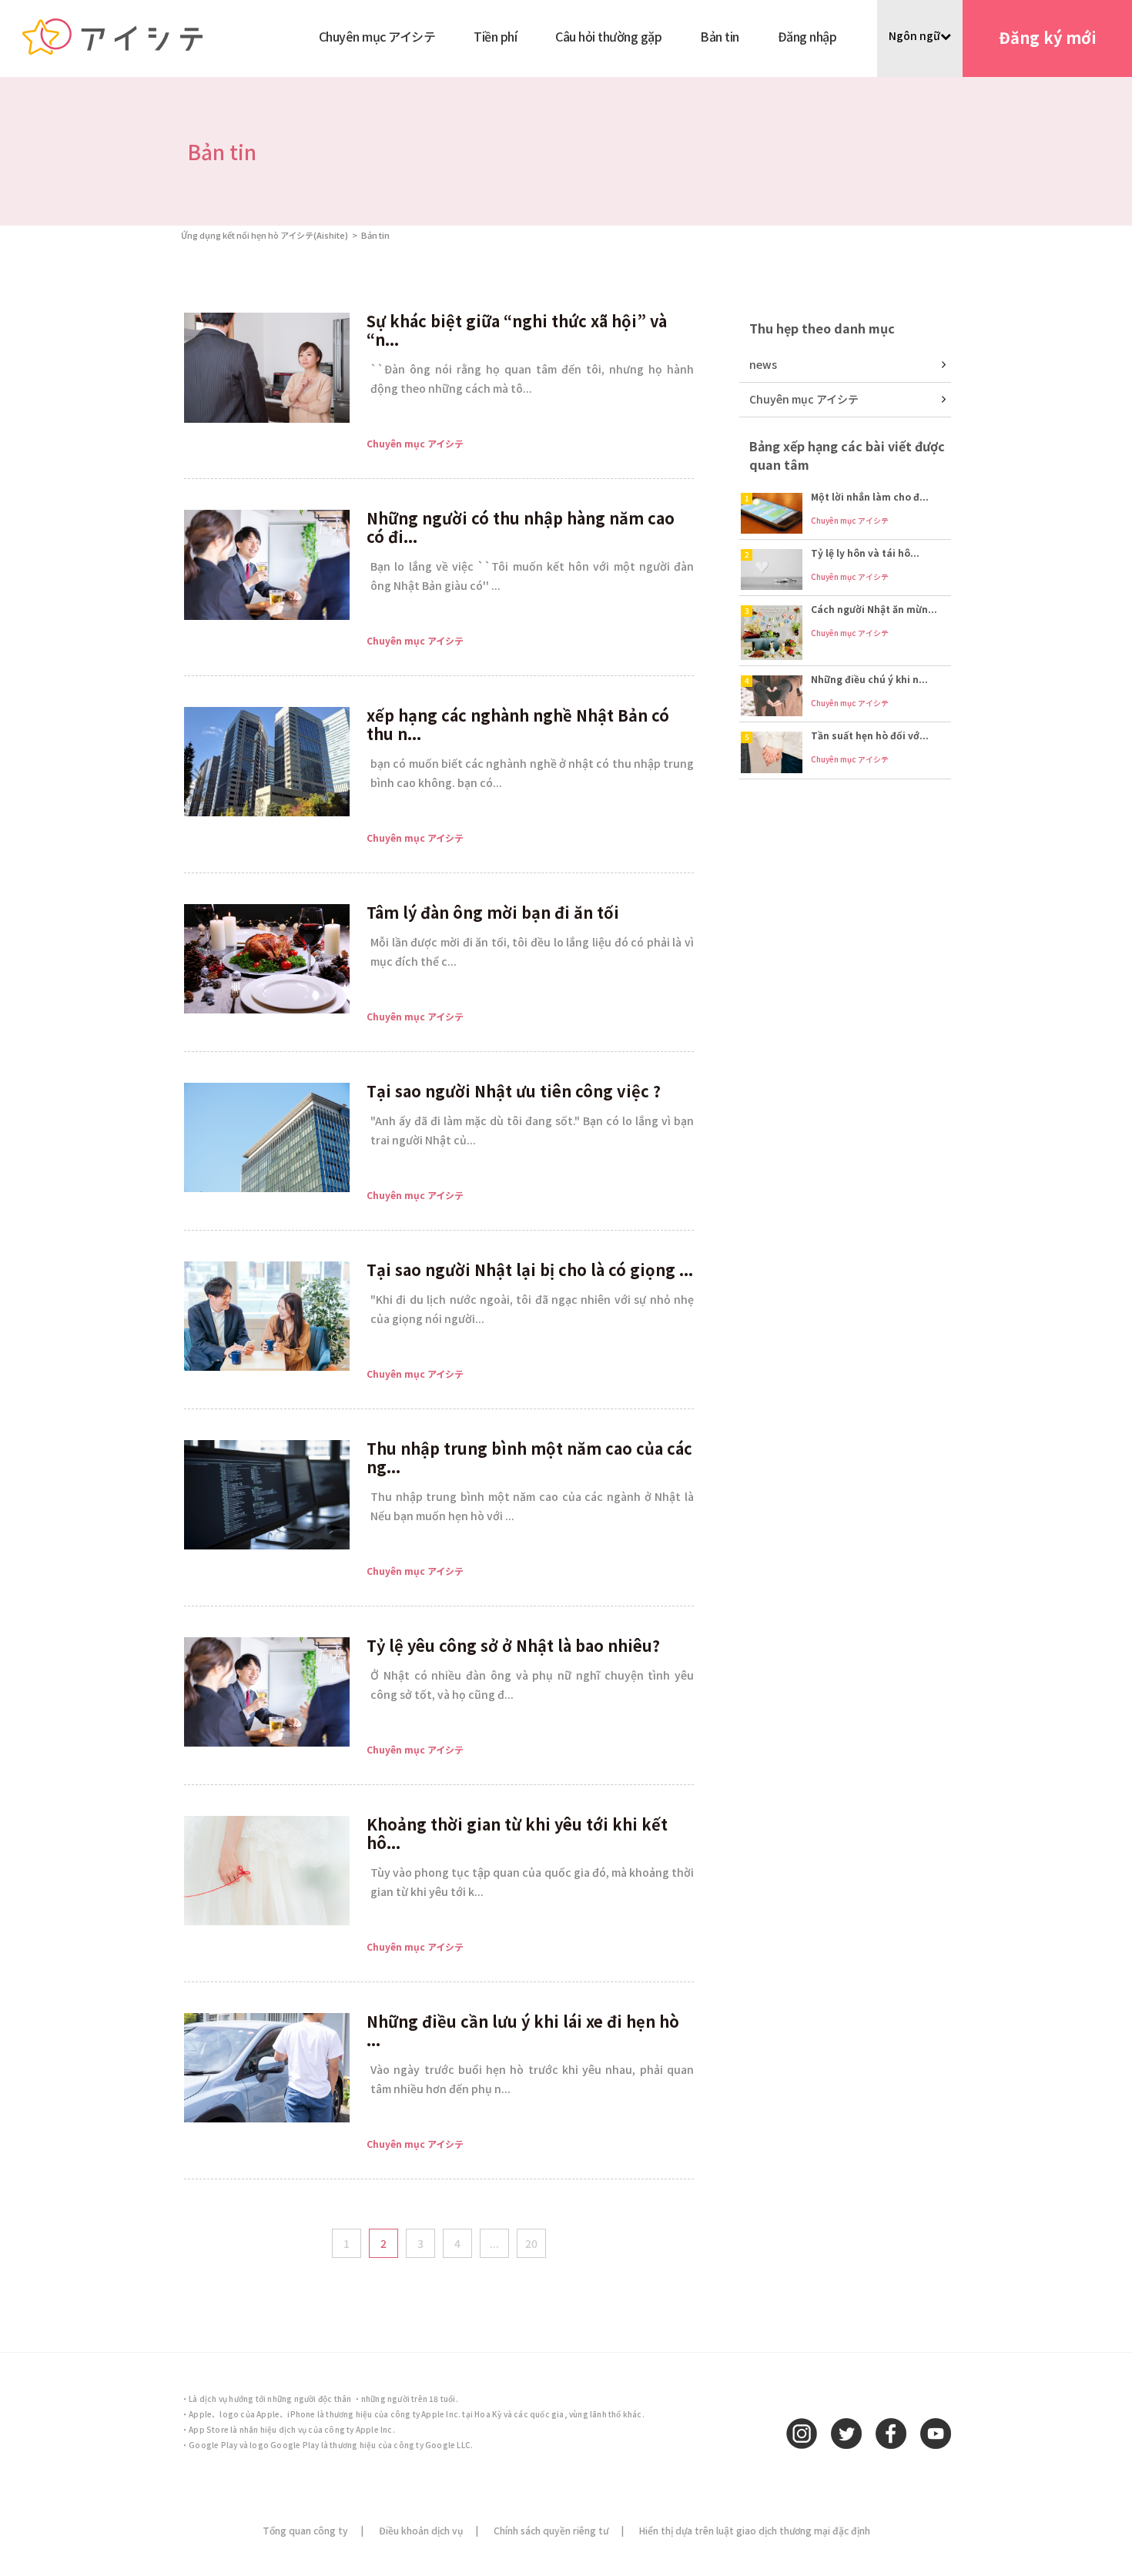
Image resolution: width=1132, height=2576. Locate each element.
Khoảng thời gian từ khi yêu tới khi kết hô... (517, 1833)
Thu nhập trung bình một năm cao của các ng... (529, 1457)
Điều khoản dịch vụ (421, 2530)
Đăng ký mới (1048, 37)
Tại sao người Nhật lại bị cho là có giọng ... (530, 1270)
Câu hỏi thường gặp (608, 36)
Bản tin (720, 36)
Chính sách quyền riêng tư (551, 2530)
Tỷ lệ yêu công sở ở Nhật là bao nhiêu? (513, 1645)
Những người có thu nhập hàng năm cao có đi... (521, 527)
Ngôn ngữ (914, 35)
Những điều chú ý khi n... (869, 679)
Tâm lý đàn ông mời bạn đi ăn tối (493, 912)
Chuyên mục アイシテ (377, 36)
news (763, 364)
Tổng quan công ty (305, 2530)
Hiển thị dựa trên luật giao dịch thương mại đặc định (755, 2530)
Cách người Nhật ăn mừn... (874, 609)
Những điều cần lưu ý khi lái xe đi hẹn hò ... (523, 2030)
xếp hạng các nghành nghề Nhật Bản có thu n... (518, 724)
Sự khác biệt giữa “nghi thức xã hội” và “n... (517, 330)
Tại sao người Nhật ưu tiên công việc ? (514, 1091)
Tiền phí (495, 36)
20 (531, 2243)
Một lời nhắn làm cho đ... (870, 496)
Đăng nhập (807, 36)
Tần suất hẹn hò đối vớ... (870, 735)
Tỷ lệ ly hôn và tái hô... (865, 553)
